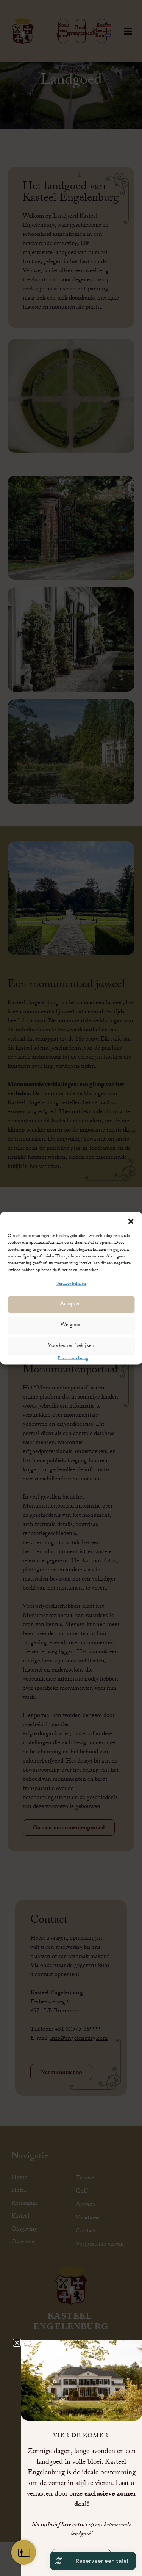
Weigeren (71, 1325)
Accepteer (71, 1304)
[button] (131, 1221)
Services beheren (71, 1284)
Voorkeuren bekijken (71, 1346)
